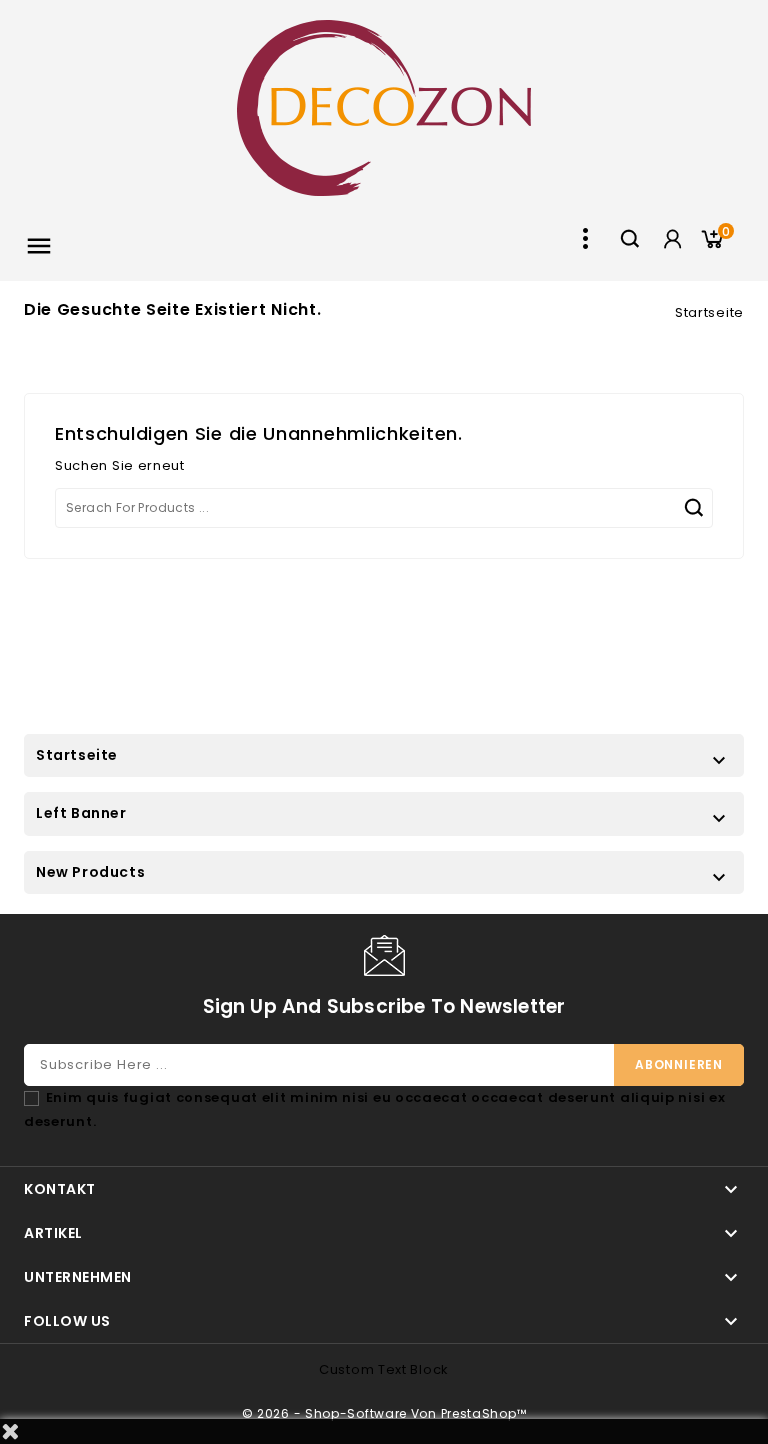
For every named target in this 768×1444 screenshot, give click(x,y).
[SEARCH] (693, 508)
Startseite (77, 755)
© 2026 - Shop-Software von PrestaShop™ (384, 1413)
